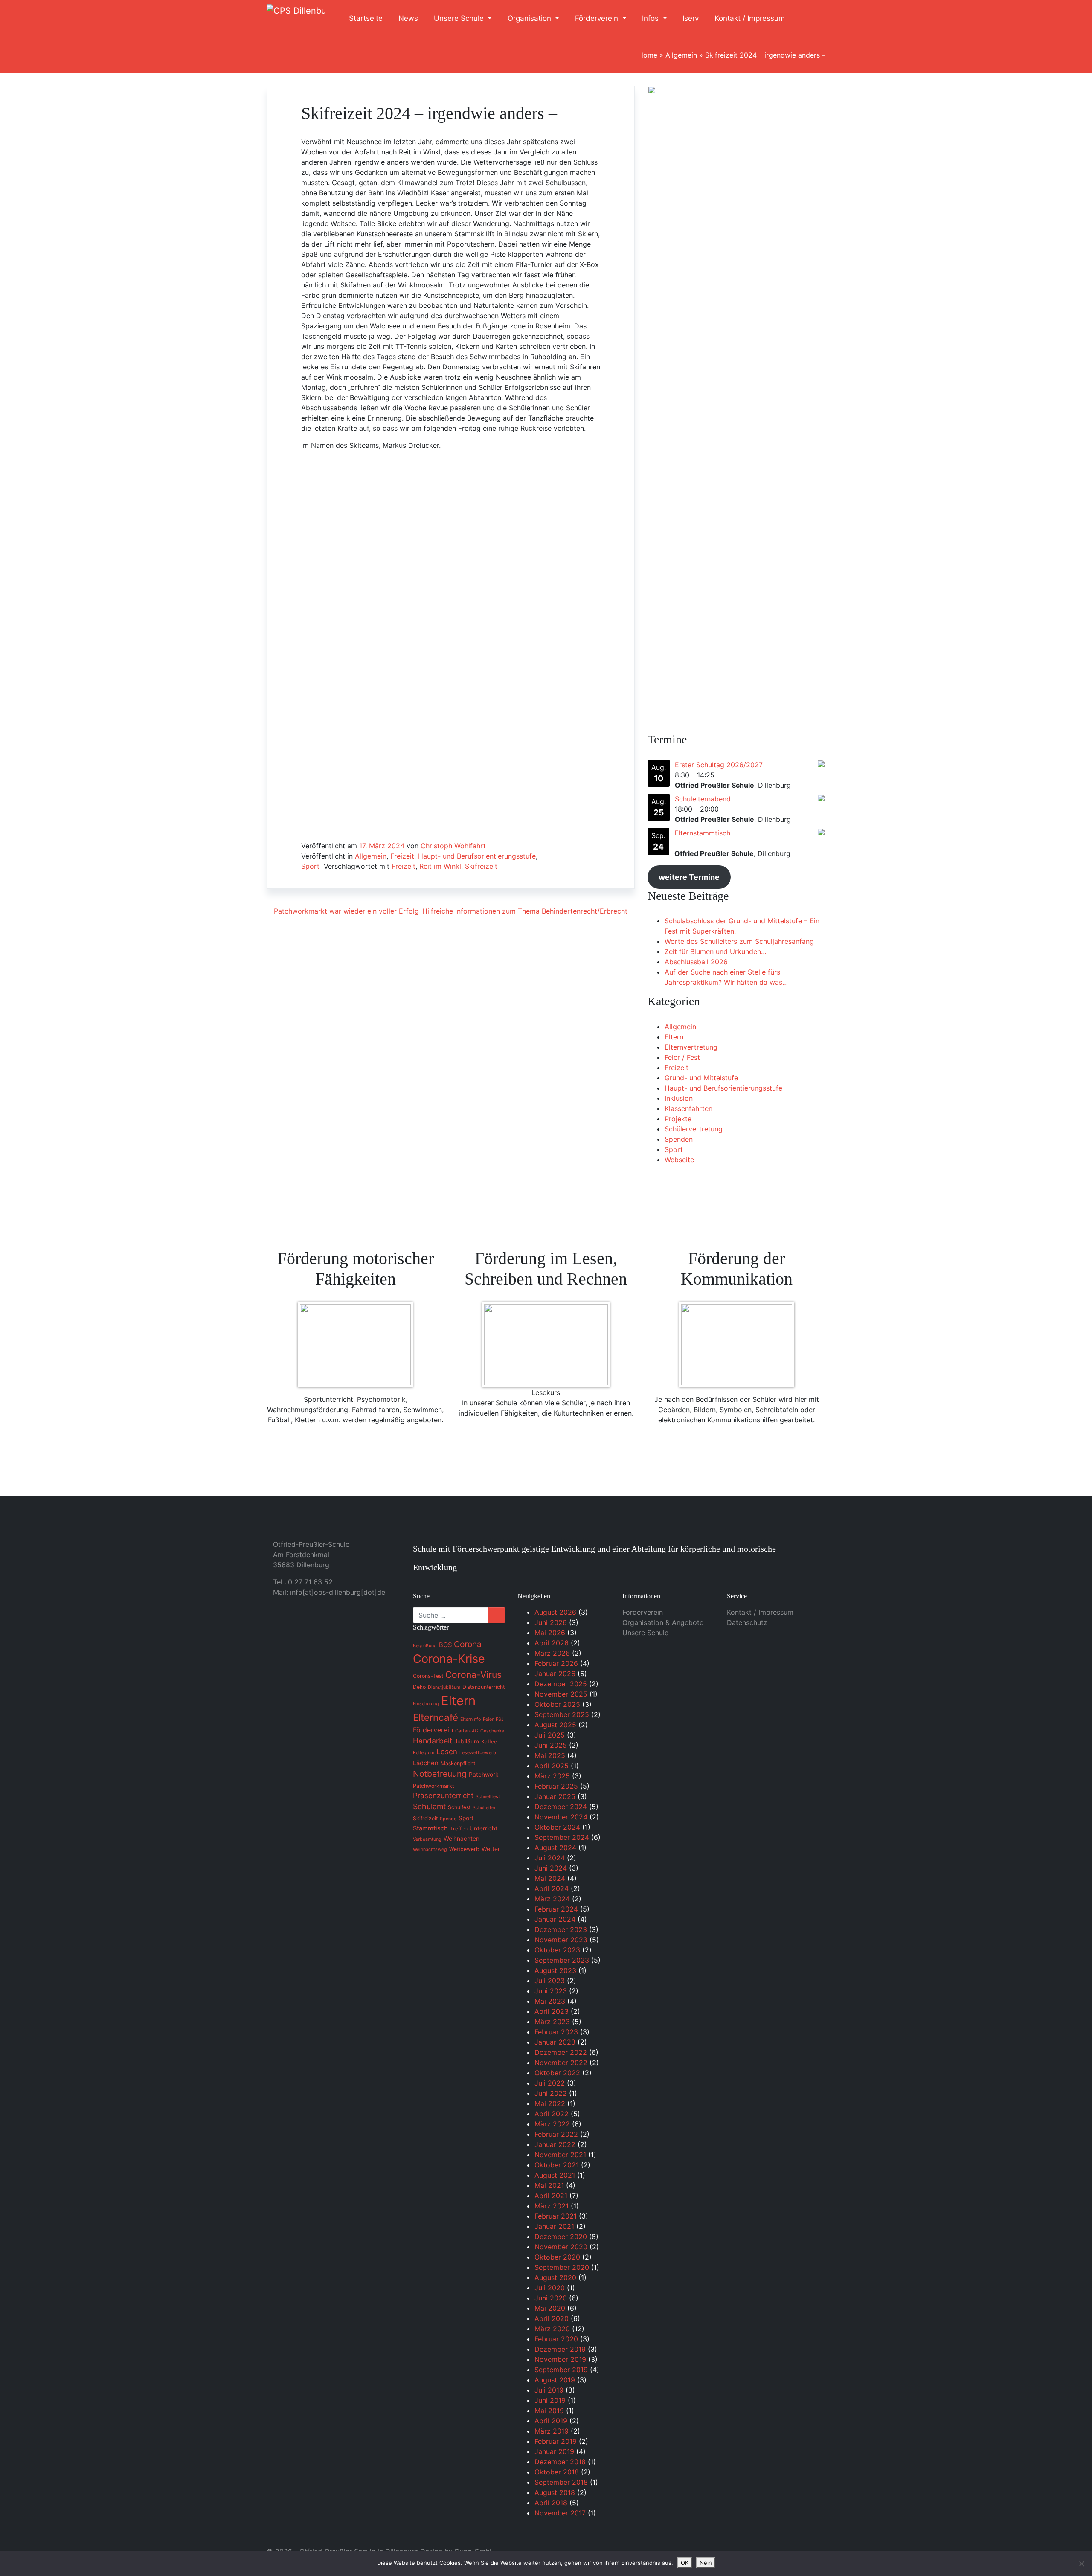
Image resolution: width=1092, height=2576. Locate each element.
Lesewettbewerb (478, 1753)
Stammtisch (430, 1828)
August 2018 (555, 2492)
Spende (448, 1819)
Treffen (459, 1829)
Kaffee (489, 1742)
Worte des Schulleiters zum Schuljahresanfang (739, 941)
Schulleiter (484, 1808)
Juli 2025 (550, 1735)
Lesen (447, 1752)
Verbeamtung (427, 1839)
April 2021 (551, 2196)
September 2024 (562, 1837)
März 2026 (552, 1653)
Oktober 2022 (557, 2073)
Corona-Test (428, 1676)
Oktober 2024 (557, 1827)
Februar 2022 (556, 2134)
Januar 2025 (555, 1796)
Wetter (491, 1849)
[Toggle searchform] (810, 19)
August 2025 (555, 1725)
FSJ (500, 1719)
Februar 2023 (556, 2032)
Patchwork (484, 1775)
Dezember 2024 (561, 1807)
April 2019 (551, 2421)
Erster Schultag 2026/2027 (719, 765)
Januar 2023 (555, 2042)
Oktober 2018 (557, 2472)
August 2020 (555, 2277)
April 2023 (552, 2011)
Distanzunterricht (484, 1687)
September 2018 (561, 2482)
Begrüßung (425, 1646)
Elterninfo (470, 1719)
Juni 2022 (551, 2093)
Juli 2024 (550, 1858)
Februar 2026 (556, 1663)
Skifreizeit (481, 866)
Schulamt (429, 1806)
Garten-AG (467, 1731)
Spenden (679, 1139)
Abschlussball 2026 (696, 962)
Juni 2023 (551, 1991)
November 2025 (561, 1694)
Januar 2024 (555, 1919)
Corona (468, 1644)
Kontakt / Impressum (750, 18)
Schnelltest (488, 1797)
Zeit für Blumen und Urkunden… (716, 951)
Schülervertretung (694, 1129)
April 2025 (552, 1766)
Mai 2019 (549, 2411)
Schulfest (459, 1807)
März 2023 (552, 2022)
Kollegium (424, 1753)
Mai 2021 (549, 2185)
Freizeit (402, 856)
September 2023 (562, 1960)
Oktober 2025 (557, 1704)
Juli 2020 (550, 2288)
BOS (445, 1645)
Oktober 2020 (557, 2257)
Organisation (530, 18)
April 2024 (552, 1888)
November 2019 (560, 2359)
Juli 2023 (550, 1981)
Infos (651, 18)
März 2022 (552, 2124)
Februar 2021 (556, 2216)
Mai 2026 (550, 1633)
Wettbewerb (464, 1849)
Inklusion (679, 1098)
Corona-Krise (449, 1659)
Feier (488, 1719)
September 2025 (562, 1714)
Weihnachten (462, 1839)
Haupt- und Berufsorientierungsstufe (477, 856)
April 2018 (551, 2503)
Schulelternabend (703, 799)
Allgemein (681, 55)
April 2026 (552, 1643)
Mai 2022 (550, 2103)
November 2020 (561, 2247)
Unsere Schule (460, 18)
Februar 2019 (556, 2441)
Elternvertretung (691, 1047)
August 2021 (555, 2175)
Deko (419, 1687)
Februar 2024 (556, 1909)
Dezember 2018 (560, 2462)
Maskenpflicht (458, 1763)
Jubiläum (467, 1741)
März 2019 (552, 2431)
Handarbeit (433, 1741)
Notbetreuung (440, 1774)
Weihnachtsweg (430, 1849)
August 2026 (555, 1612)
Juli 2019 (549, 2390)
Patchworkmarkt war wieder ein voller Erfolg (345, 911)
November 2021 (560, 2155)
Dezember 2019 (560, 2349)
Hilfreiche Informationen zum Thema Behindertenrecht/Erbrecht (526, 911)
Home (648, 55)
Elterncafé (436, 1717)
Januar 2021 (554, 2226)
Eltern (674, 1037)
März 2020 (552, 2329)
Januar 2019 (554, 2451)
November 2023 (561, 1940)
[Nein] (1081, 2564)
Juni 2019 (550, 2400)
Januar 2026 (555, 1674)
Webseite (679, 1160)
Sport (310, 866)
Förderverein (598, 18)
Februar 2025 (556, 1786)
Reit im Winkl (440, 866)
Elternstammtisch (702, 833)
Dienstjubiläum (444, 1687)
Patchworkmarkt (433, 1786)
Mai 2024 (550, 1878)
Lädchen (426, 1763)
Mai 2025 (550, 1755)
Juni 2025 (551, 1745)
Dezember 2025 (561, 1684)
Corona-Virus (473, 1675)
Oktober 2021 (557, 2165)
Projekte (678, 1119)
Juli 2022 (550, 2083)
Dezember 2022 (561, 2052)
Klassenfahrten (688, 1108)
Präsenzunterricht (443, 1796)
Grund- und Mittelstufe (701, 1078)
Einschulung (426, 1704)
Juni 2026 (551, 1622)
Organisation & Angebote (663, 1622)
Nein (706, 2563)
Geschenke (492, 1731)
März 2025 (552, 1776)
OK (685, 2563)
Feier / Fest (682, 1057)
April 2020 (552, 2318)
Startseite (366, 18)
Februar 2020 (556, 2339)
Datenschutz (747, 1622)
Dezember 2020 (561, 2237)
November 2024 (561, 1817)
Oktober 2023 (557, 1950)
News (408, 18)
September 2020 (562, 2267)
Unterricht (484, 1828)
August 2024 (555, 1848)
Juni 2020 (551, 2298)
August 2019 (555, 2380)
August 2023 (555, 1970)
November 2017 (560, 2513)
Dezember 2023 (561, 1929)
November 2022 (561, 2063)
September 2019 (561, 2370)
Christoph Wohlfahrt (453, 846)
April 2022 (552, 2114)
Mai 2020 (550, 2308)
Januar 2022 (555, 2144)
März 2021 (552, 2206)
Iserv (691, 18)
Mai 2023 (550, 2001)
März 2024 (552, 1899)
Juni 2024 (551, 1868)
